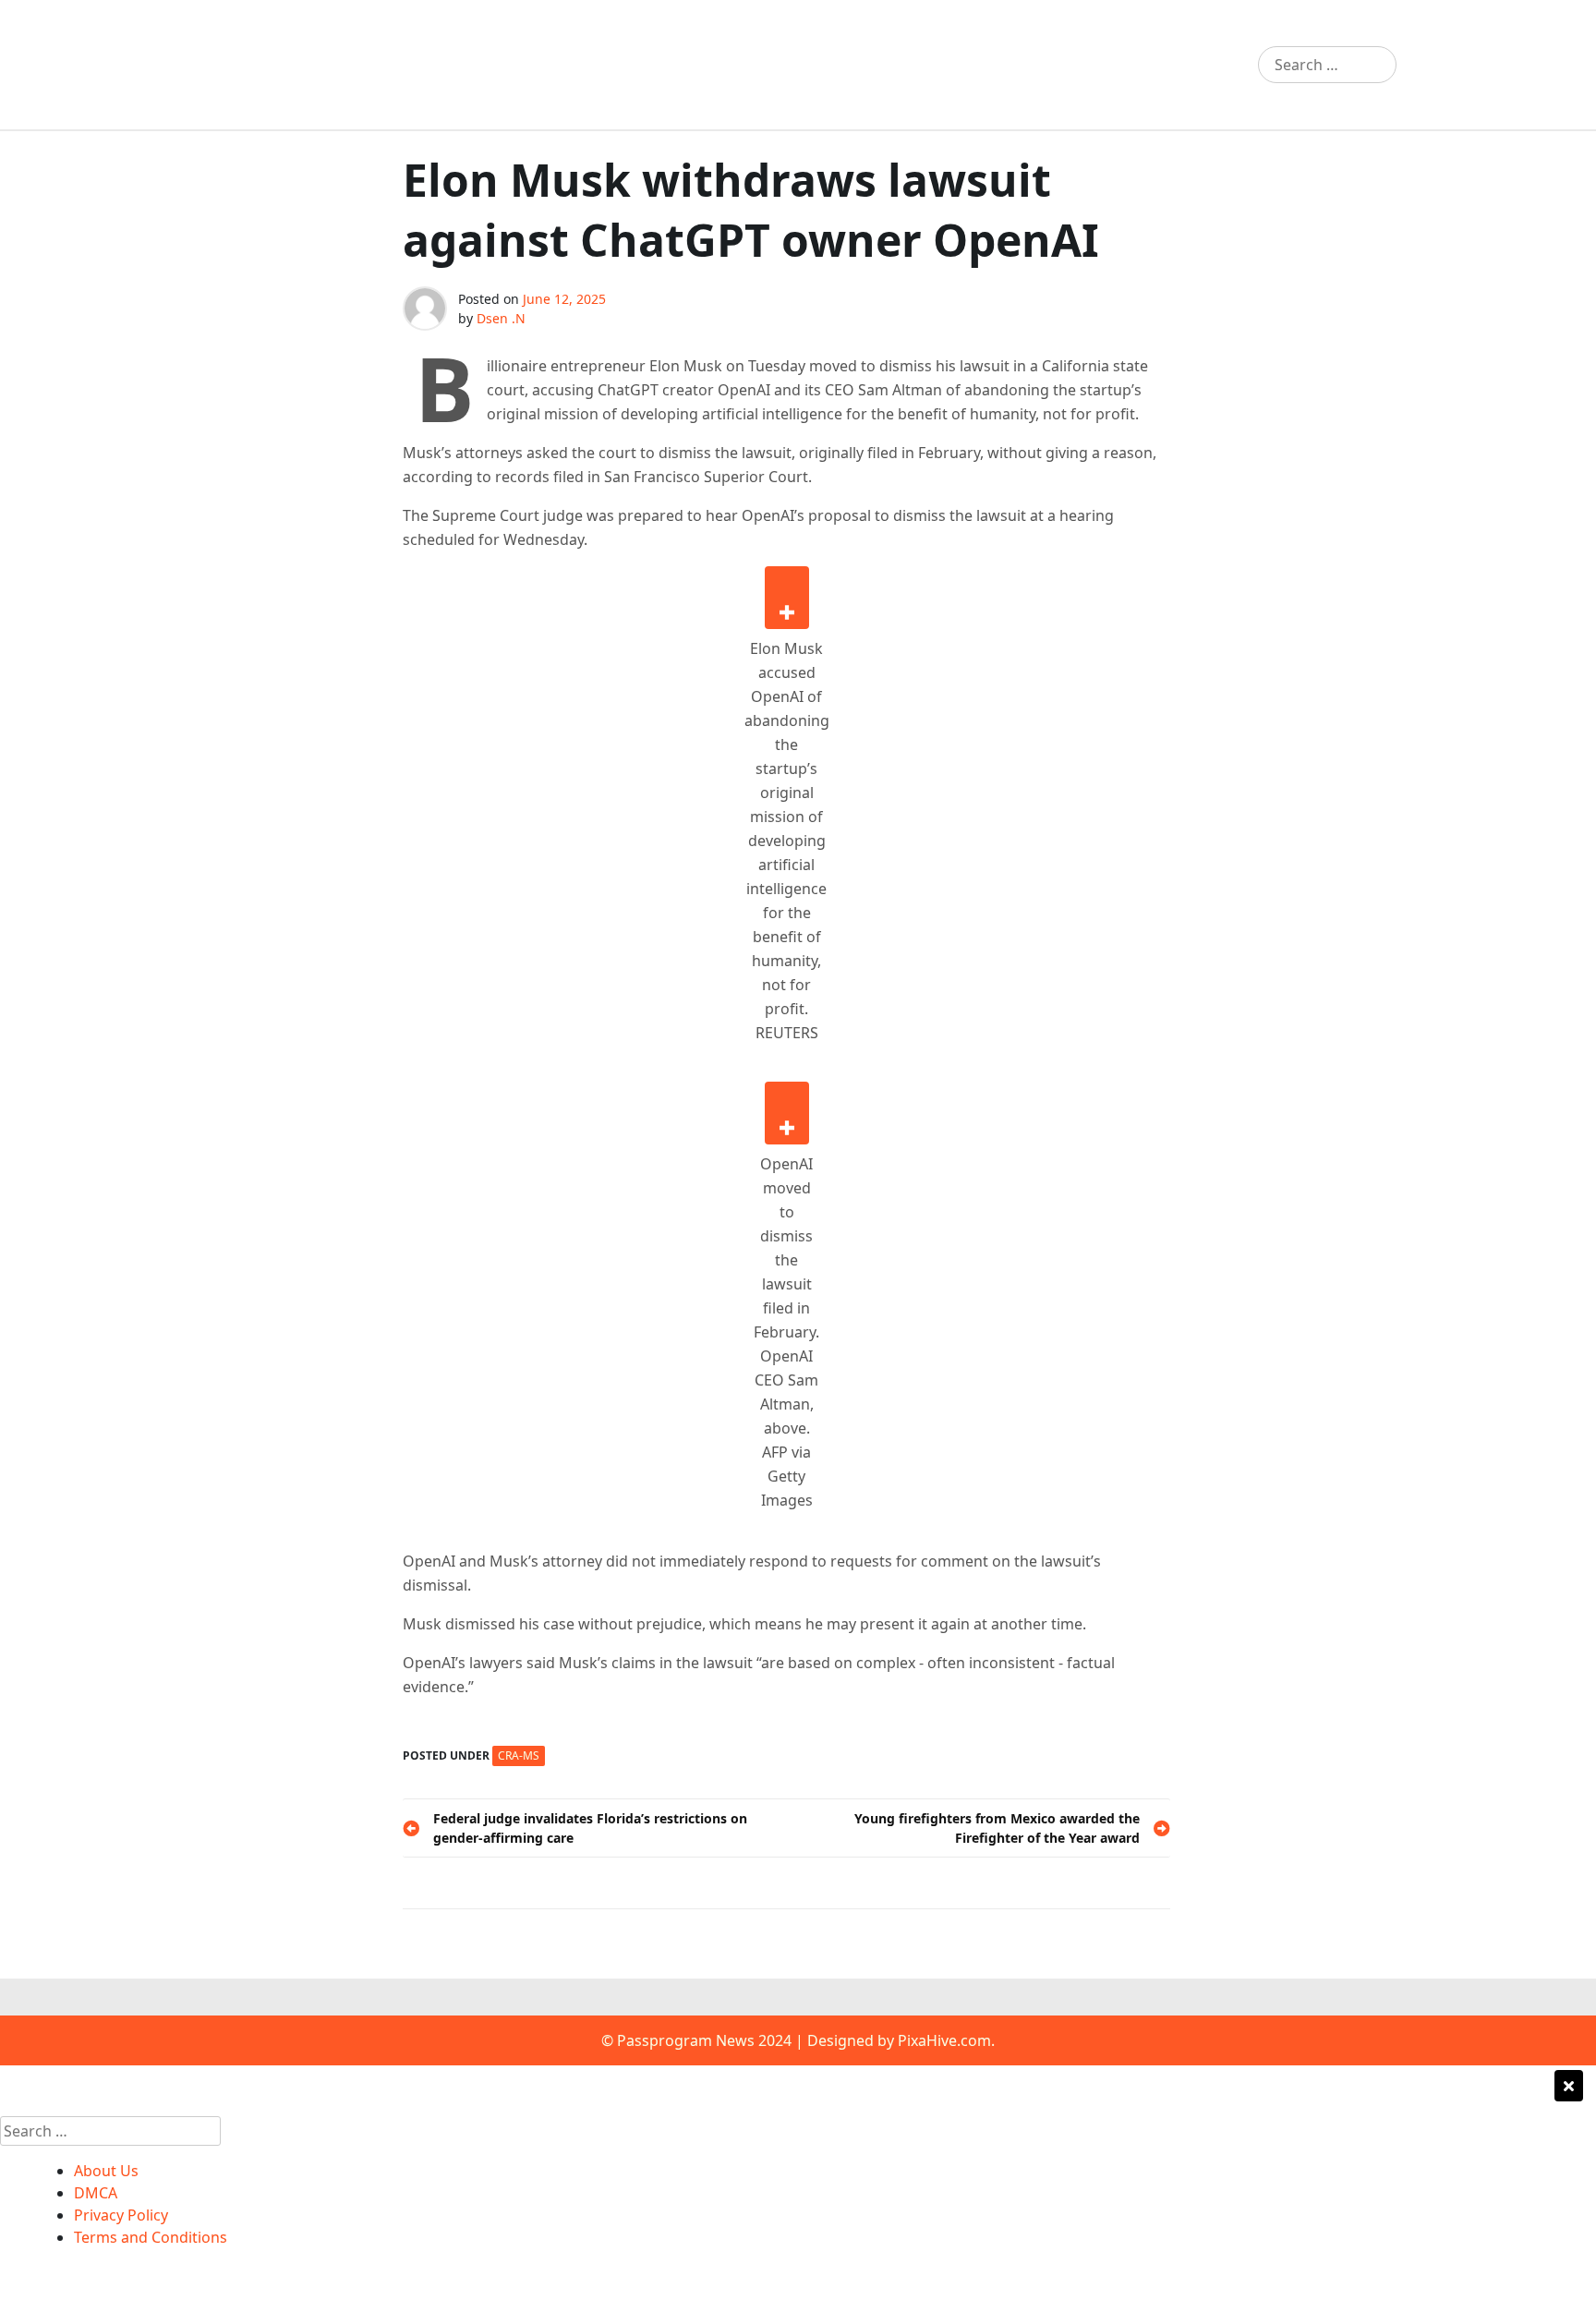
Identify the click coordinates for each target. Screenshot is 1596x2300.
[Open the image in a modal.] (787, 598)
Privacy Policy (121, 2215)
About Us (106, 2171)
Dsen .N (501, 318)
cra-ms (519, 1755)
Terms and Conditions (151, 2237)
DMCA (96, 2193)
